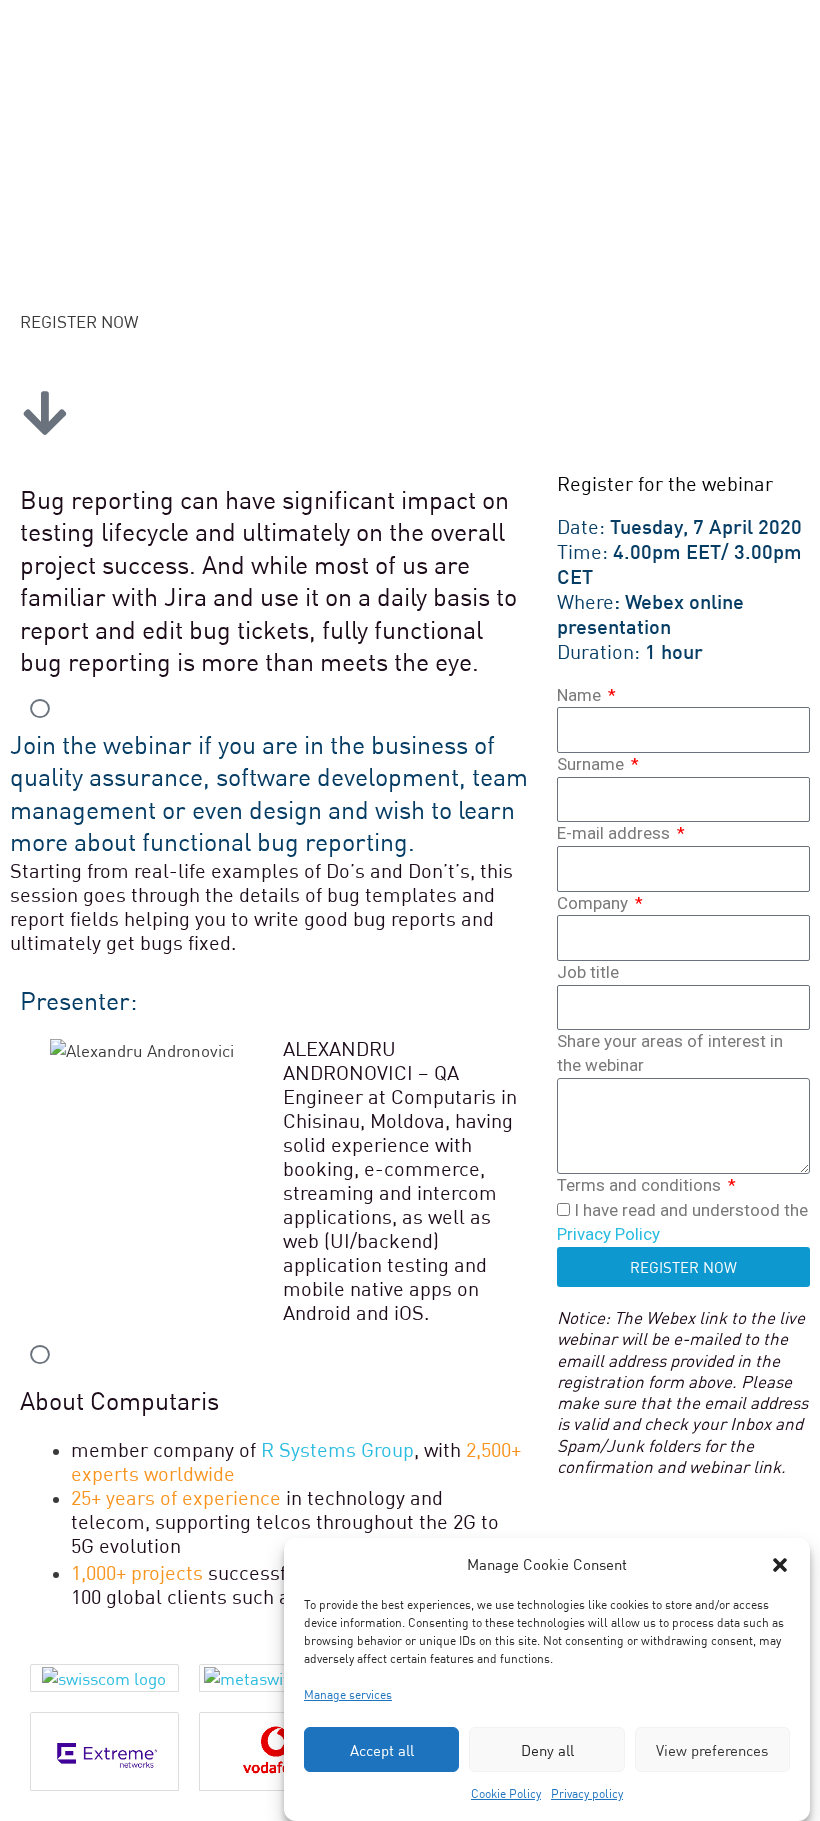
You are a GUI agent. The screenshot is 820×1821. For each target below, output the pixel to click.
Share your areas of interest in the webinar (670, 1053)
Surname (592, 764)
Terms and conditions (641, 1185)
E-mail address (615, 833)
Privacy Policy (608, 1234)
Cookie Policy (506, 1793)
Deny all (547, 1750)
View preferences (712, 1750)
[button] (780, 1565)
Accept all (382, 1750)
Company (594, 903)
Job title (588, 972)
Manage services (348, 1694)
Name (581, 695)
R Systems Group (337, 1449)
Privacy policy (587, 1793)
